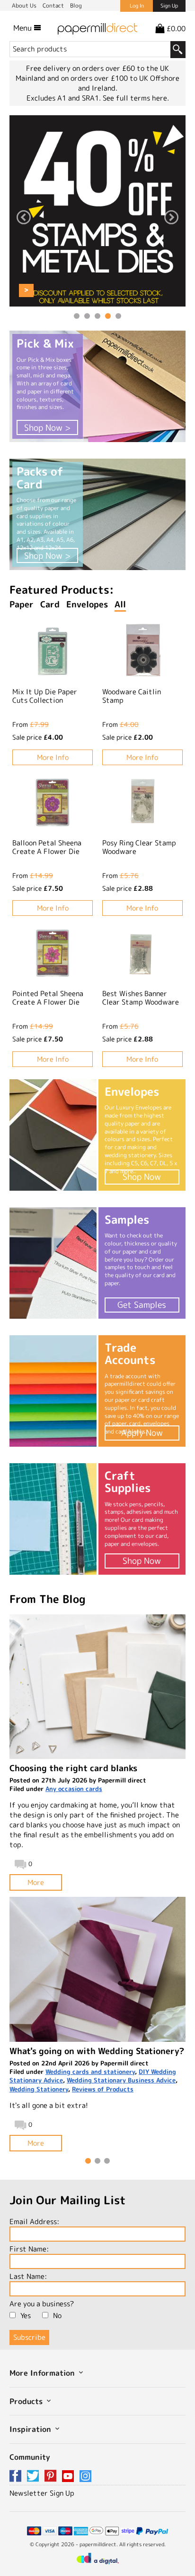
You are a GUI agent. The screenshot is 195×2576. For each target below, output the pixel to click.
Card (50, 604)
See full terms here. (136, 98)
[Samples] (53, 1263)
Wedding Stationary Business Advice (121, 2080)
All (120, 604)
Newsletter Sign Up (42, 2493)
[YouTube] (70, 2477)
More (36, 1882)
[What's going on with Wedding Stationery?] (97, 1969)
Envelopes (87, 604)
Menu (23, 28)
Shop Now (142, 1177)
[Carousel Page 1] (77, 316)
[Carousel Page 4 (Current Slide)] (108, 316)
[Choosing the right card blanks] (97, 1687)
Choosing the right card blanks (73, 1768)
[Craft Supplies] (53, 1519)
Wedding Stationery (39, 2089)
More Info (53, 757)
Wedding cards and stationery (90, 2072)
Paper (22, 604)
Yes (26, 2316)
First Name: (29, 2249)
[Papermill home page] (97, 28)
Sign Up (169, 6)
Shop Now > (47, 428)
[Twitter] (35, 2477)
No (57, 2316)
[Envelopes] (53, 1135)
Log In (137, 6)
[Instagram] (85, 2477)
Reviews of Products (103, 2089)
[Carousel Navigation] (97, 218)
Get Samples (142, 1305)
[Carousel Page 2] (87, 316)
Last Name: (28, 2276)
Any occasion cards (74, 1789)
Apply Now (142, 1433)
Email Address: (34, 2222)
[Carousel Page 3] (97, 316)
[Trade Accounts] (53, 1391)
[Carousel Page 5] (118, 316)
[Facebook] (17, 2477)
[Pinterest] (52, 2477)
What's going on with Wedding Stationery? (97, 2051)
